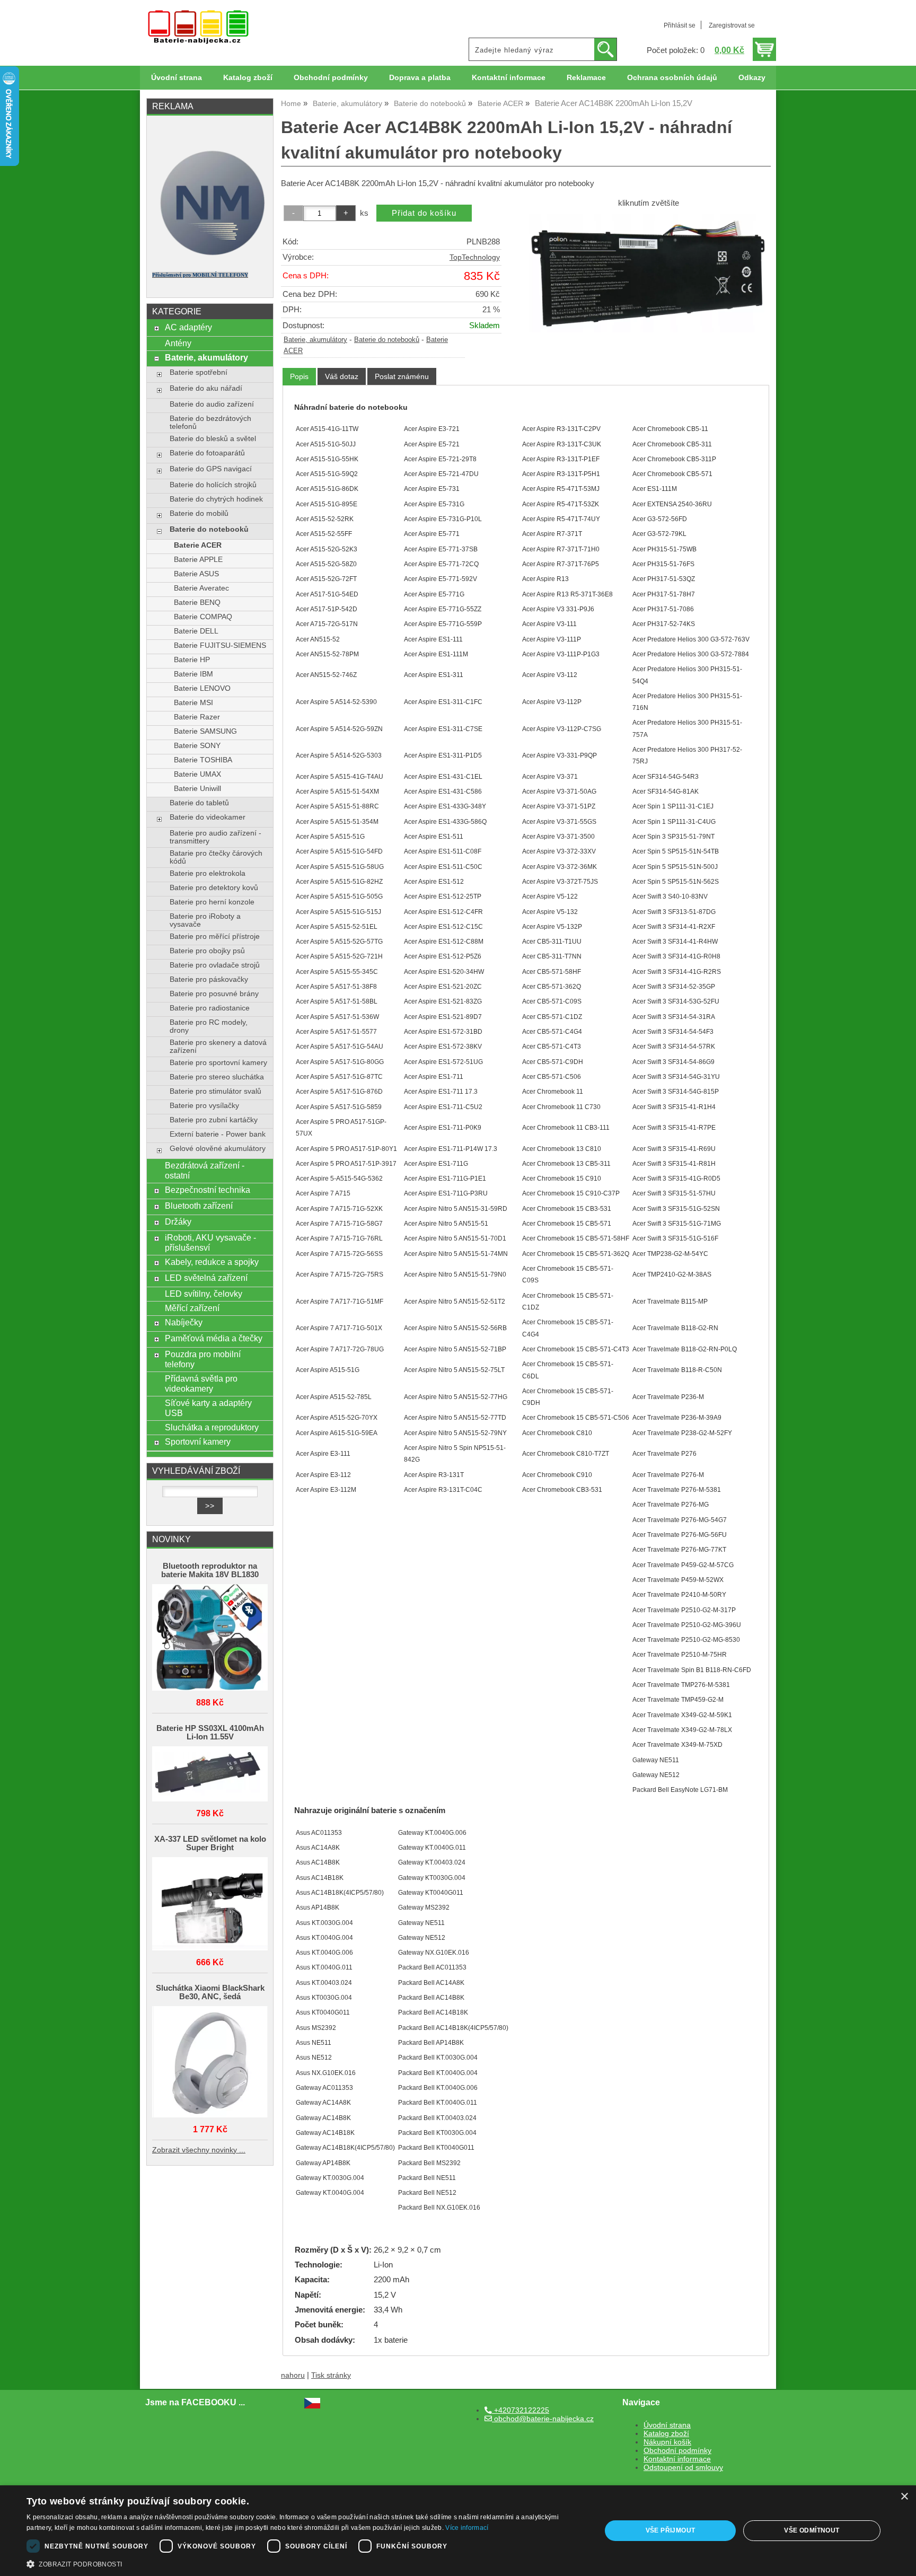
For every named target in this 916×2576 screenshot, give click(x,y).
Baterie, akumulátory (315, 340)
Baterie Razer (197, 717)
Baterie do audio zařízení (212, 404)
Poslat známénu (402, 376)
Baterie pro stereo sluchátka (217, 1077)
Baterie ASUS (196, 574)
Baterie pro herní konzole (212, 902)
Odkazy (752, 78)
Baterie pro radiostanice (210, 1008)
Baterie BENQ (197, 603)
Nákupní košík (667, 2442)
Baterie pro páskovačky (209, 979)
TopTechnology (475, 257)
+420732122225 (521, 2410)
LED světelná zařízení (206, 1278)
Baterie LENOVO (202, 688)
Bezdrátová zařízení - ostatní (205, 1170)
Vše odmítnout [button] (812, 2530)
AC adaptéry (188, 327)
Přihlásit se (680, 25)
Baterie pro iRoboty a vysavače (205, 920)
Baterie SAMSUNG (205, 731)
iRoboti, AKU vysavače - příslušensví (210, 1242)
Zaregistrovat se (732, 25)
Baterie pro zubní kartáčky (214, 1120)
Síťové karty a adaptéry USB (208, 1408)
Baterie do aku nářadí (206, 388)
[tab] (299, 377)
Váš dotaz (342, 376)
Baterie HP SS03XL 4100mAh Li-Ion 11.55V (210, 1733)
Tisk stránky (331, 2375)
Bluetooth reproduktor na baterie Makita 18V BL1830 (210, 1570)
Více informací (467, 2528)
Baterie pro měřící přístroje (215, 937)
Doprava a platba (420, 78)
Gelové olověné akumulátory (218, 1149)
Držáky (178, 1221)
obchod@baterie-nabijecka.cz (543, 2419)
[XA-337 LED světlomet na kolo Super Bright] (210, 1905)
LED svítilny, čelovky (204, 1294)
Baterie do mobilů (199, 513)
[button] (305, 2563)
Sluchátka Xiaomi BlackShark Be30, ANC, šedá (210, 1992)
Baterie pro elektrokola (208, 873)
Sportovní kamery (198, 1441)
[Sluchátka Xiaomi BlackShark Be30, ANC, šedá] (210, 2063)
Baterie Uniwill (197, 789)
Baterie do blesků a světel (213, 439)
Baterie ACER (198, 545)
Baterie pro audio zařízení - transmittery (215, 837)
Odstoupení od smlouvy (683, 2468)
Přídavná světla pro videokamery (201, 1383)
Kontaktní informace (509, 78)
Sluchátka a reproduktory (212, 1427)
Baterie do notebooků (387, 340)
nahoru (293, 2375)
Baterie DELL (196, 631)
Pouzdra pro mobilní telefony (203, 1359)
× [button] (904, 2497)
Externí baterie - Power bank (218, 1134)
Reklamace (586, 78)
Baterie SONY (197, 746)
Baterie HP (192, 660)
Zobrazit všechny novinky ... (199, 2150)
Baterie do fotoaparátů (207, 453)
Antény (178, 343)
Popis (299, 376)
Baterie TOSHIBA (203, 760)
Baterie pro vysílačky (204, 1106)
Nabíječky (184, 1322)
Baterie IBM (193, 674)
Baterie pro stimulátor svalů (215, 1091)
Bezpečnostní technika (208, 1190)
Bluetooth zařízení (199, 1206)
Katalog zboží (248, 78)
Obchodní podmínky (331, 78)
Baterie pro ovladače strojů (215, 965)
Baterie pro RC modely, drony (209, 1026)
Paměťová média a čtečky (214, 1338)
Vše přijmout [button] (671, 2530)
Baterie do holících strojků (213, 485)
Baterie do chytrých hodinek (216, 499)
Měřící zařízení (192, 1308)
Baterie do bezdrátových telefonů (210, 423)
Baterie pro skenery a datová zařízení (218, 1047)
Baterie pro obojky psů (207, 951)
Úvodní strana (177, 78)
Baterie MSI (193, 703)
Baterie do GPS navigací (211, 469)
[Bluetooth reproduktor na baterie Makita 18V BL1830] (210, 1638)
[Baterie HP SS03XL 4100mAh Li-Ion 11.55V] (210, 1775)
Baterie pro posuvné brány (214, 994)
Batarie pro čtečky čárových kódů (216, 857)
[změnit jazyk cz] (312, 2406)
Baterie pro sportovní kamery (218, 1063)
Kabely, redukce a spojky (212, 1262)
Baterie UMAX (197, 774)
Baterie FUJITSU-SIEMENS (220, 645)
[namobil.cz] (210, 258)
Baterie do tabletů (199, 803)
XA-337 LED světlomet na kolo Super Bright (210, 1843)
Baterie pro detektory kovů (214, 888)
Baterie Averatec (201, 588)
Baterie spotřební (199, 372)
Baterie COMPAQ (203, 617)
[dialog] (458, 2531)
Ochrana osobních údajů (672, 78)
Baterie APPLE (198, 560)
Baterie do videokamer (208, 817)
